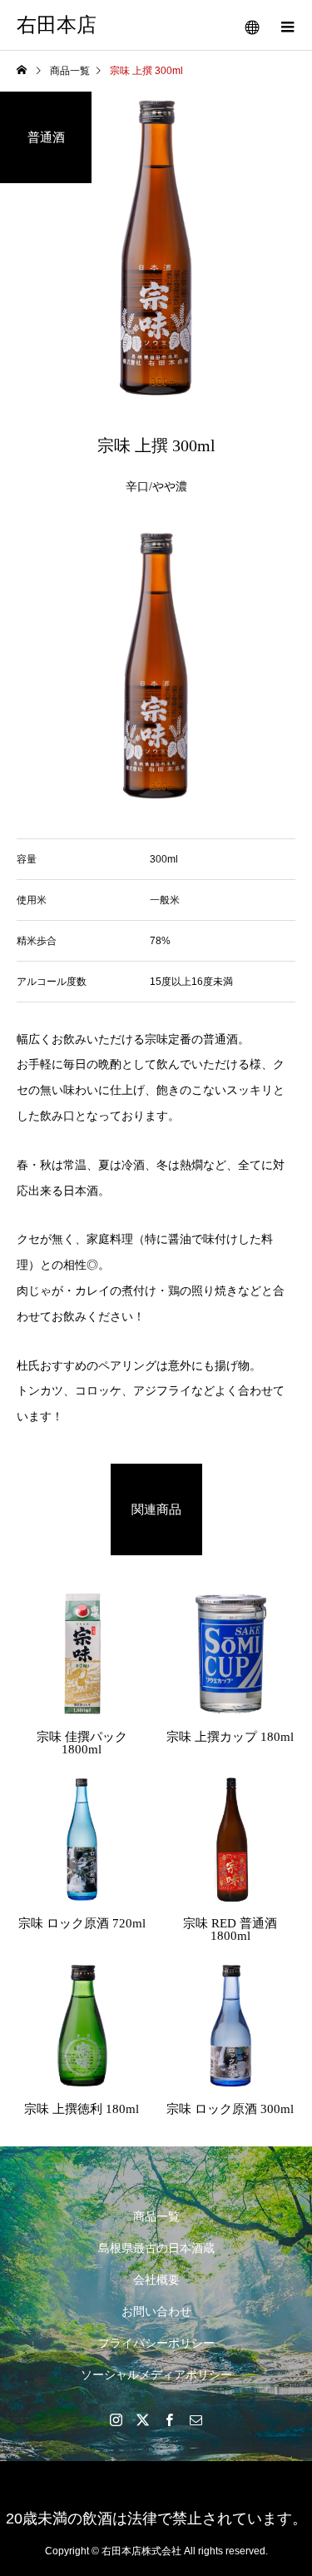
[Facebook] (170, 2419)
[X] (143, 2419)
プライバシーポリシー (156, 2343)
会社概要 (156, 2280)
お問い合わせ (156, 2311)
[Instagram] (116, 2419)
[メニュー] (287, 25)
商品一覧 (156, 2216)
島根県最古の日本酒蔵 (156, 2248)
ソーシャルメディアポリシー (156, 2375)
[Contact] (196, 2419)
